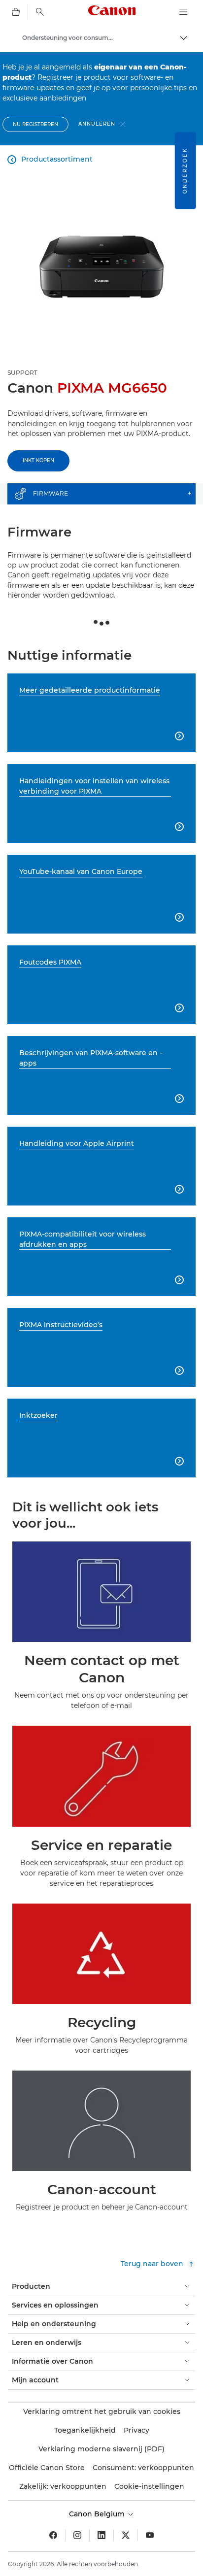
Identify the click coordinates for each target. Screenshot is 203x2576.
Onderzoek (185, 170)
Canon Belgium (98, 2514)
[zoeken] (40, 12)
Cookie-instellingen (149, 2486)
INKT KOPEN (38, 460)
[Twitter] (126, 2535)
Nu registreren (35, 124)
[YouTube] (150, 2535)
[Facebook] (53, 2535)
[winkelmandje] (16, 12)
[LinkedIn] (101, 2535)
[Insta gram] (77, 2535)
